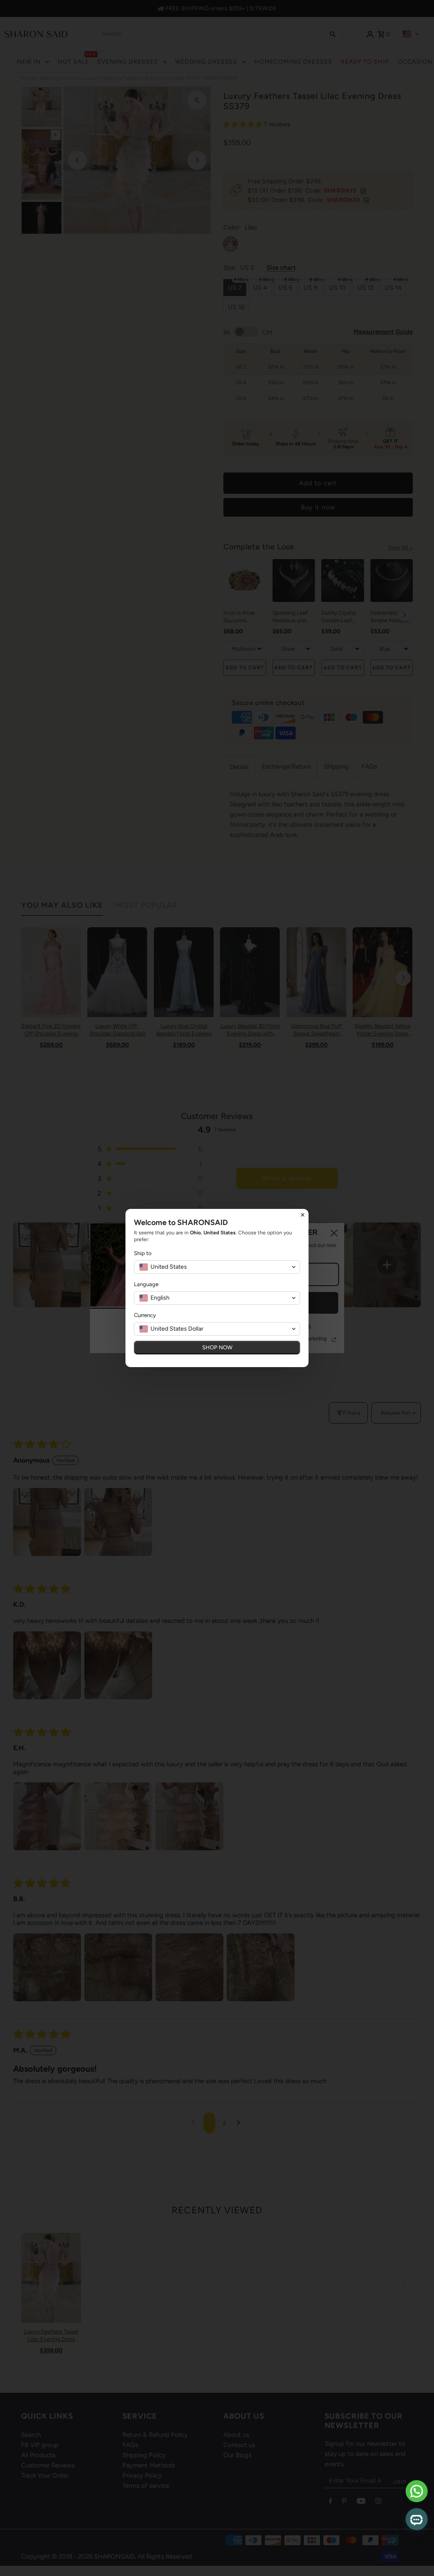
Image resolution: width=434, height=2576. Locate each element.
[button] (217, 1267)
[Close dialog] (303, 1215)
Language (146, 1284)
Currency (145, 1315)
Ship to (143, 1253)
